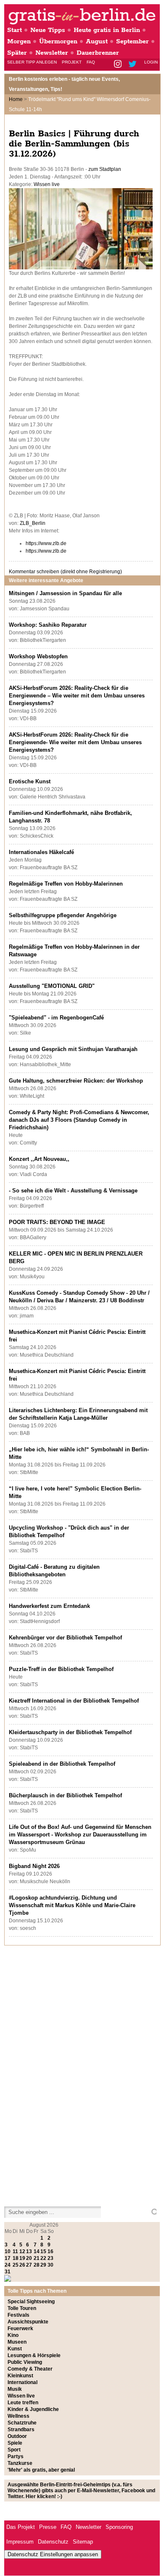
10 (8, 2251)
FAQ (91, 62)
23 (50, 2258)
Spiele (15, 2443)
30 (50, 2265)
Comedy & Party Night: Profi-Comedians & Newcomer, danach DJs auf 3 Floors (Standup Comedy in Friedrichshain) (79, 1120)
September (132, 41)
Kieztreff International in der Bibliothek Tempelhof (74, 1701)
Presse (48, 2527)
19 (22, 2258)
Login (151, 62)
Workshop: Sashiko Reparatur (48, 625)
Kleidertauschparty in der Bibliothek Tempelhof (70, 1732)
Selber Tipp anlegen (32, 62)
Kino (13, 2335)
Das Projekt (21, 2527)
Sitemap (83, 2542)
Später (17, 53)
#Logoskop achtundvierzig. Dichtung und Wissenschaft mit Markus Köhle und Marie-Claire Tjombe (72, 1905)
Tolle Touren (22, 2308)
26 (22, 2265)
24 (8, 2265)
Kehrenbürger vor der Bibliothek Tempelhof (65, 1638)
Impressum (20, 2542)
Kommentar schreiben (65, 572)
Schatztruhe (22, 2423)
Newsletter (52, 53)
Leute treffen (23, 2403)
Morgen (19, 41)
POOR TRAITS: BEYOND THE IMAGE (57, 1222)
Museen (17, 2342)
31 (8, 2272)
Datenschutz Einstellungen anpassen (53, 2554)
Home (16, 99)
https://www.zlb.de (46, 543)
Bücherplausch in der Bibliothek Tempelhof (65, 1795)
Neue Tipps (48, 30)
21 (37, 2258)
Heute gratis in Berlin (107, 30)
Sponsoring (119, 2527)
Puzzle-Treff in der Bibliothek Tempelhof (61, 1669)
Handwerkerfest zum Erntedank (49, 1606)
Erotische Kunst (30, 781)
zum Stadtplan (105, 169)
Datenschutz (53, 2542)
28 (37, 2265)
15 (43, 2251)
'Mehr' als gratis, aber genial (41, 2470)
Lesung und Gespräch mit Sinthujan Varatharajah (73, 1049)
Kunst (15, 2349)
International (22, 2382)
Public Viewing (25, 2362)
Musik (15, 2389)
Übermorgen (58, 41)
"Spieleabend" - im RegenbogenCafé (56, 1018)
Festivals (19, 2315)
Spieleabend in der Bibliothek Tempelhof (62, 1764)
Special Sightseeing (31, 2302)
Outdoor (17, 2436)
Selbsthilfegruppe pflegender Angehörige (63, 915)
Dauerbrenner (98, 53)
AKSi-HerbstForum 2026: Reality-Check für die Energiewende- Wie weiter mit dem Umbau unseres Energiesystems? (75, 742)
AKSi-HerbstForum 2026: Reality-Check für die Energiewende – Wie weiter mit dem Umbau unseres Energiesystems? (77, 696)
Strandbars (21, 2430)
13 (29, 2251)
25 (16, 2265)
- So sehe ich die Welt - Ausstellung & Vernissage (73, 1191)
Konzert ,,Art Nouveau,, (39, 1159)
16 (50, 2251)
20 (29, 2258)
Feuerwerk (20, 2329)
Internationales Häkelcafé (41, 852)
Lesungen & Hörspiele (34, 2355)
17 (8, 2258)
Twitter (134, 65)
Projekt (72, 62)
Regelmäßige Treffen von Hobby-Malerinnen (66, 884)
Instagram (118, 65)
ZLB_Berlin (33, 523)
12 (22, 2251)
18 (16, 2258)
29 (43, 2265)
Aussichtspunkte (28, 2322)
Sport (14, 2450)
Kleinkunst (20, 2376)
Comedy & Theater (30, 2369)
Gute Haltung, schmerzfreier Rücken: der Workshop (76, 1081)
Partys (16, 2456)
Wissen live (47, 184)
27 (29, 2265)
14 (37, 2251)
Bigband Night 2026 (34, 1866)
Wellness (19, 2416)
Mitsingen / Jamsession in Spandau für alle (65, 593)
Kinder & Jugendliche (33, 2409)
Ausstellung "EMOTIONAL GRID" (52, 986)
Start (15, 30)
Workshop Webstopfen (38, 656)
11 (15, 2251)
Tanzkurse (20, 2463)
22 (43, 2258)
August (97, 41)
